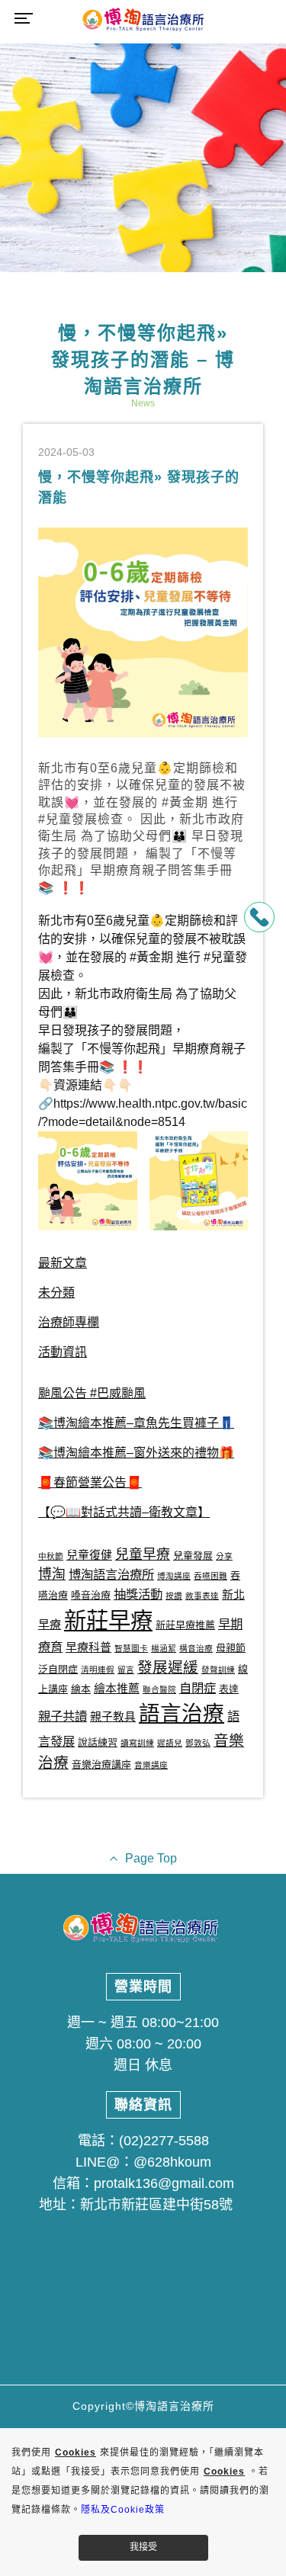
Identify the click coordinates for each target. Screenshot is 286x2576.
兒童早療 (143, 1554)
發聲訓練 (218, 1670)
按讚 (174, 1596)
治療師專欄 (69, 1322)
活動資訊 (63, 1352)
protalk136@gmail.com (164, 2183)
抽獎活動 (138, 1594)
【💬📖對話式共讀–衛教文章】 (124, 1512)
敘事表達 (202, 1596)
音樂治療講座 (101, 1764)
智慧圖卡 (131, 1648)
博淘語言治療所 (111, 1574)
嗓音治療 (91, 1595)
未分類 (56, 1293)
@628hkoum (172, 2162)
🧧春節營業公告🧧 (90, 1482)
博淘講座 (174, 1576)
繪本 (81, 1689)
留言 (126, 1670)
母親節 (231, 1648)
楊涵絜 (164, 1648)
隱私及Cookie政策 (123, 2510)
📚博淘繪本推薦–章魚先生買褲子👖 (136, 1423)
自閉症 (198, 1688)
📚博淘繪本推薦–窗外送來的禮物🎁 (136, 1453)
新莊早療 (108, 1620)
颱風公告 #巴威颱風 (92, 1393)
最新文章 (63, 1263)
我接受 (143, 2547)
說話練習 (98, 1742)
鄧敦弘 (198, 1743)
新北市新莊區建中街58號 (156, 2205)
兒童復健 (89, 1555)
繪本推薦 (117, 1689)
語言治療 (182, 1713)
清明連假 (98, 1670)
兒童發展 (193, 1556)
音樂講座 (151, 1765)
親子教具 (113, 1717)
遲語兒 (170, 1743)
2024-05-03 (66, 452)
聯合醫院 (159, 1689)
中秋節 (51, 1556)
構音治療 (196, 1648)
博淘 (52, 1574)
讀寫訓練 (137, 1743)
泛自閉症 (58, 1669)
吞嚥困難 (210, 1576)
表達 (229, 1689)
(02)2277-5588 (164, 2141)
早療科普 (88, 1647)
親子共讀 (63, 1716)
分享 (224, 1556)
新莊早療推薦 (185, 1625)
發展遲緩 (168, 1667)
